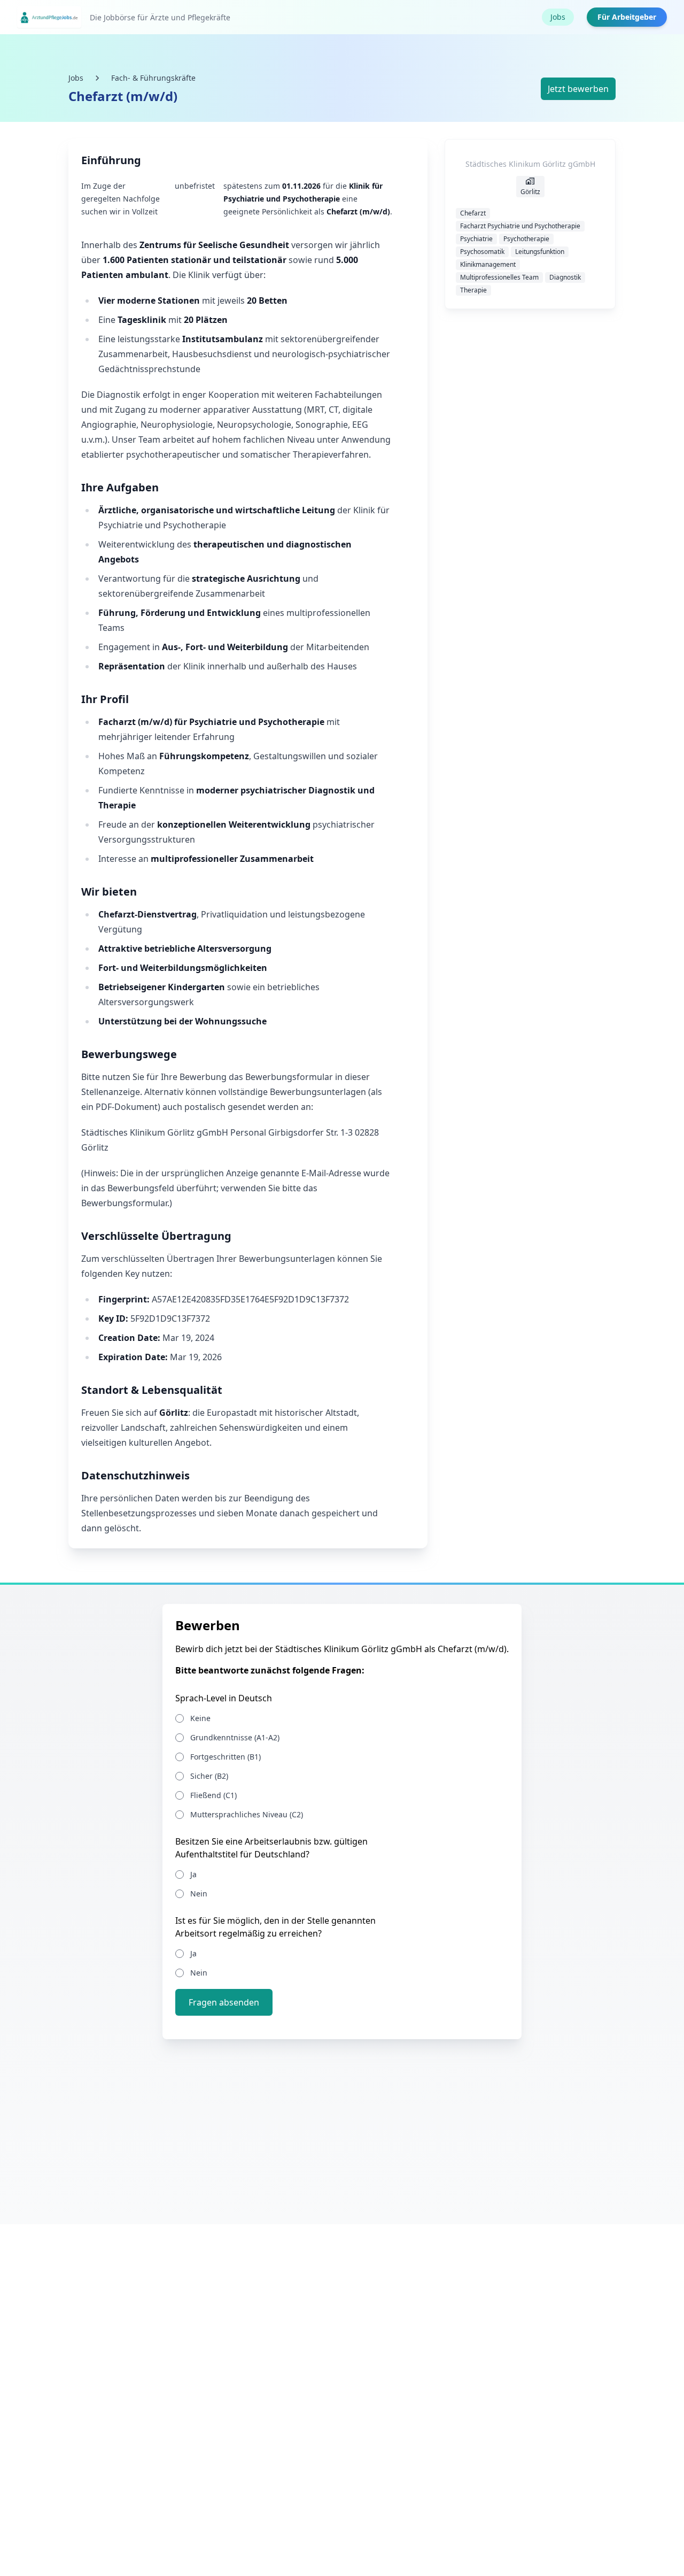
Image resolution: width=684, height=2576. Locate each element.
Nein (199, 1894)
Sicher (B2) (209, 1776)
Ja (193, 1874)
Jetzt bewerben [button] (578, 89)
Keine (200, 1718)
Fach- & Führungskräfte (153, 78)
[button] (224, 2002)
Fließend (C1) (213, 1795)
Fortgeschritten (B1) (226, 1757)
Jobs (558, 17)
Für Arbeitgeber (627, 17)
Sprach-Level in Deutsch (224, 1698)
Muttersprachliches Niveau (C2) (247, 1814)
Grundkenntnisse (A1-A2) (235, 1737)
